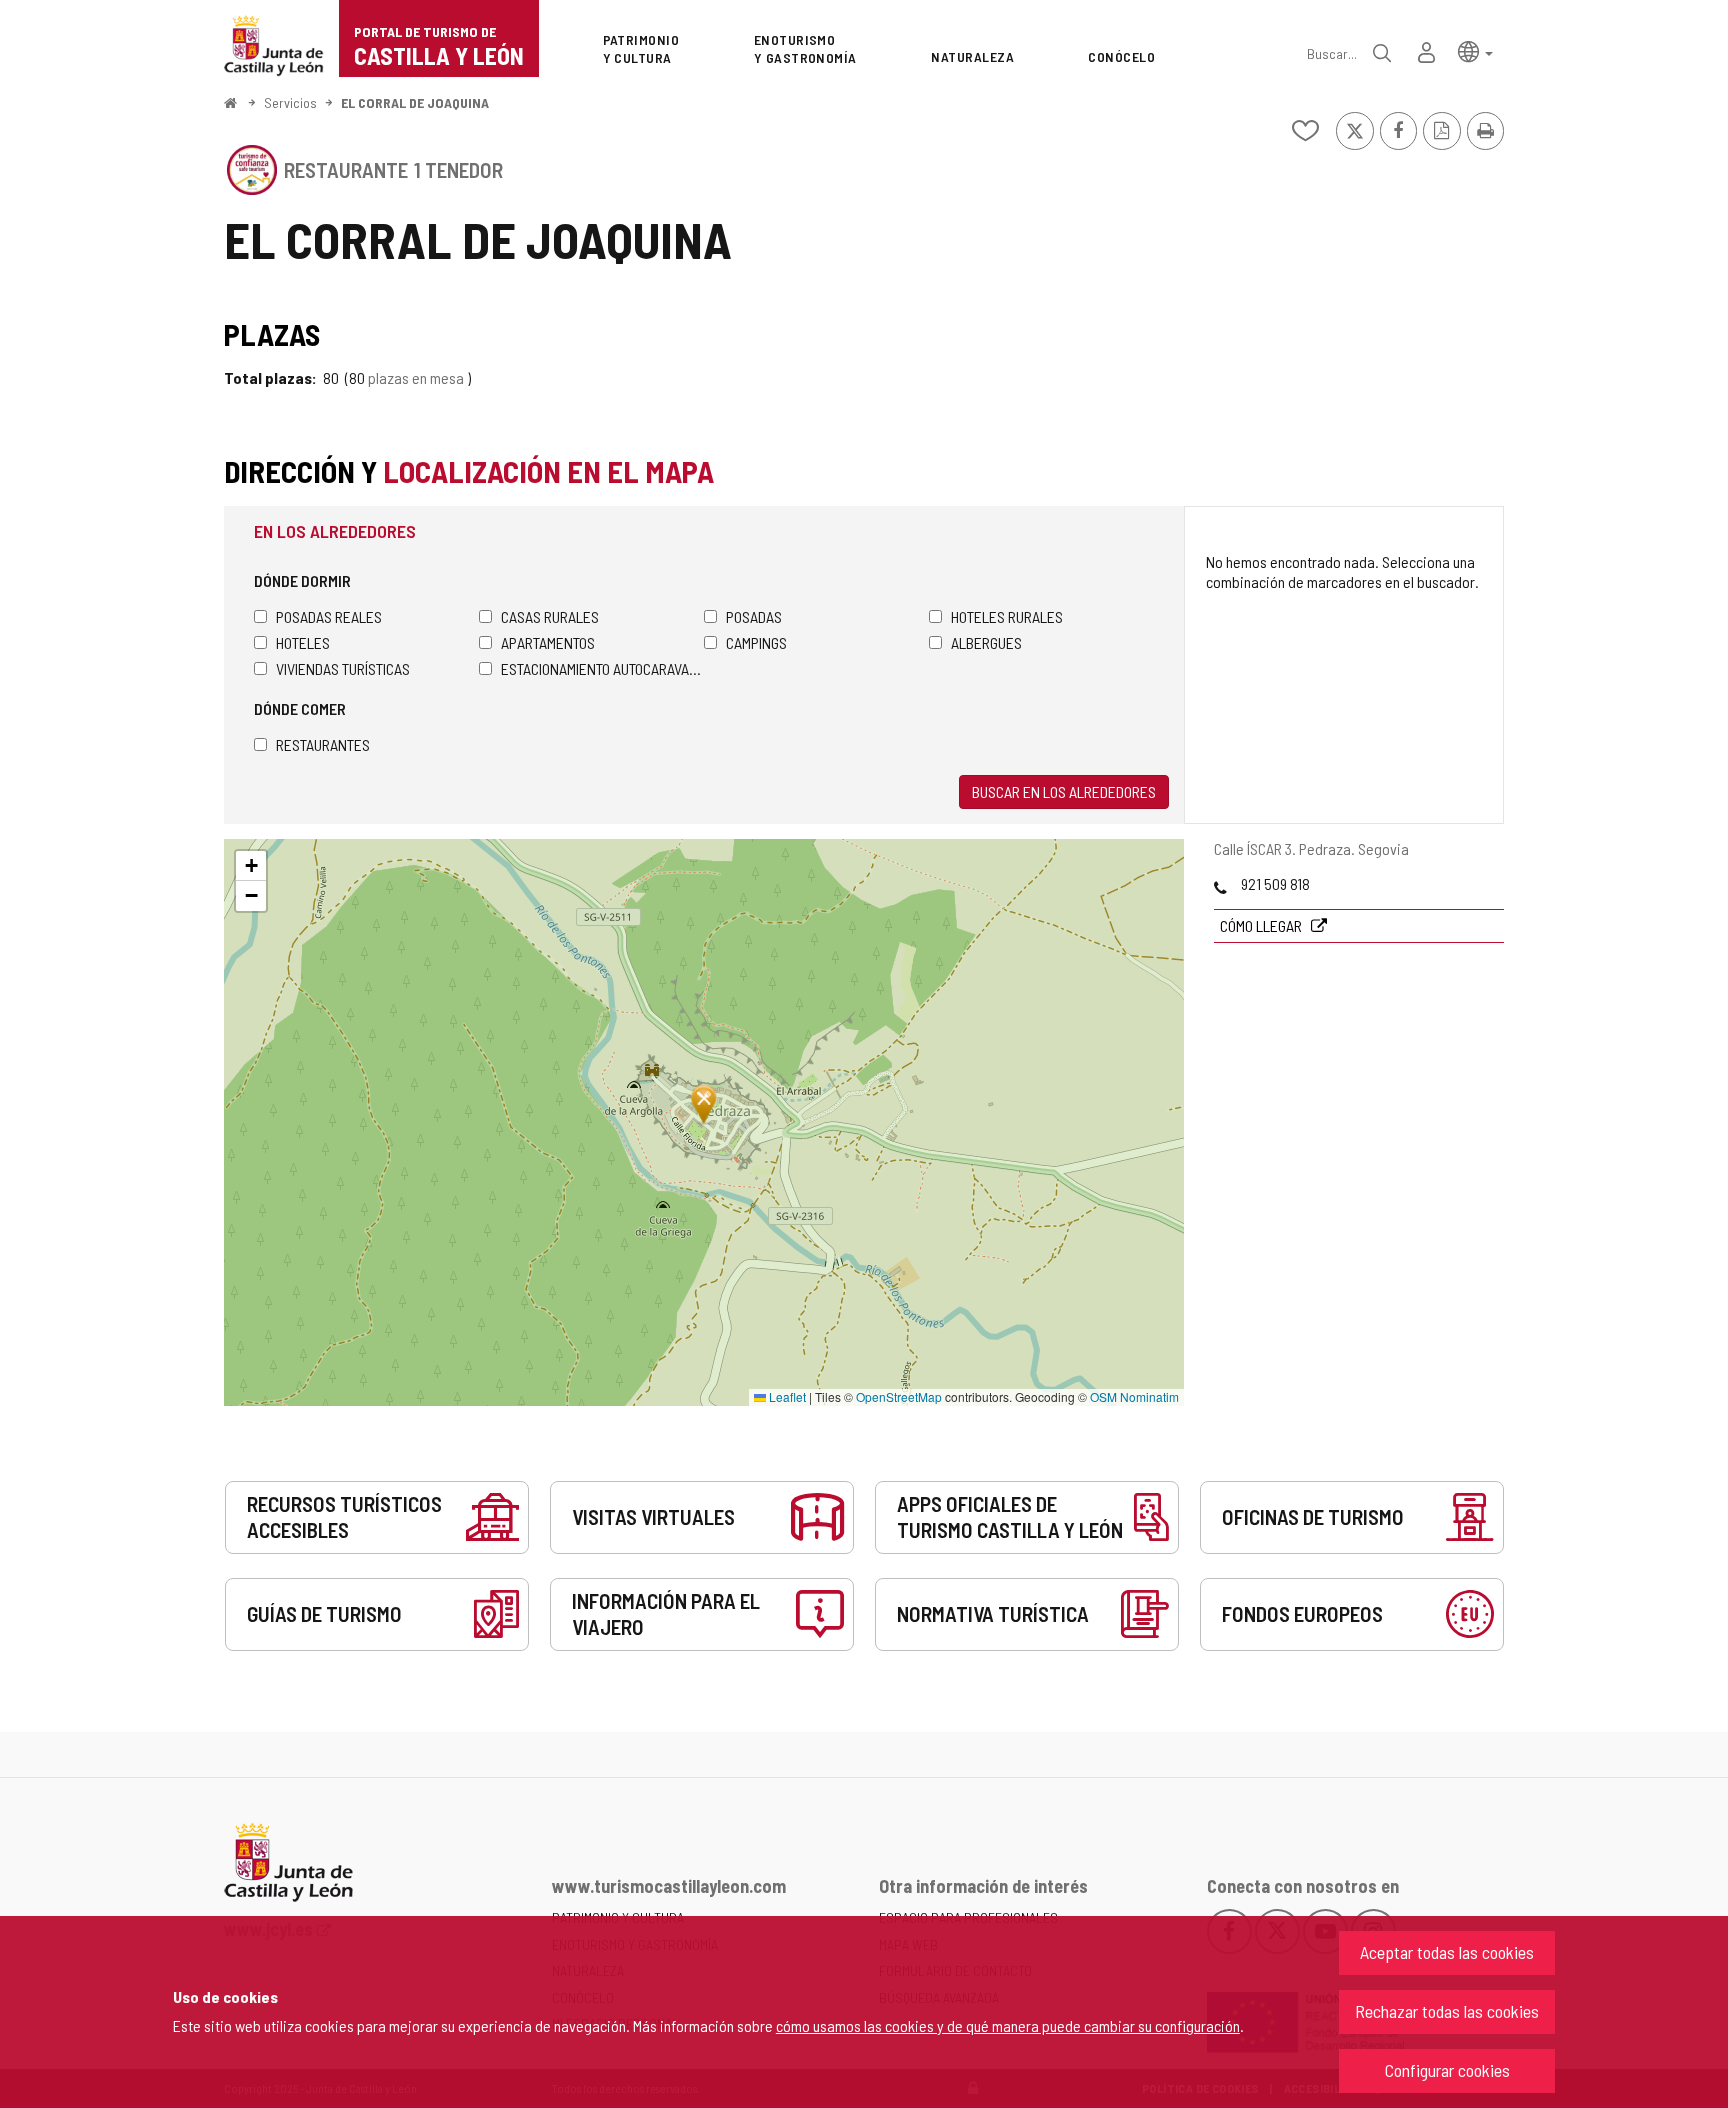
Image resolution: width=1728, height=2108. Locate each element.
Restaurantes (323, 744)
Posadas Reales (329, 616)
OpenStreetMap (899, 1396)
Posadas (754, 616)
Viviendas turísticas (343, 668)
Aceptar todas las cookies (1447, 1952)
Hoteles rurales (1007, 616)
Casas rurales (550, 616)
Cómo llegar (1262, 925)
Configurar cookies (1447, 2070)
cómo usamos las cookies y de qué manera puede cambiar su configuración (1008, 2025)
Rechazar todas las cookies (1447, 2011)
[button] (1475, 50)
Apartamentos (548, 642)
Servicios (290, 102)
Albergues (986, 642)
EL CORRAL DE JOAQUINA (415, 102)
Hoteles (303, 642)
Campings (756, 642)
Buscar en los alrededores (1064, 791)
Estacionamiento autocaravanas (602, 668)
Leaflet (786, 1396)
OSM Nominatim (1134, 1396)
